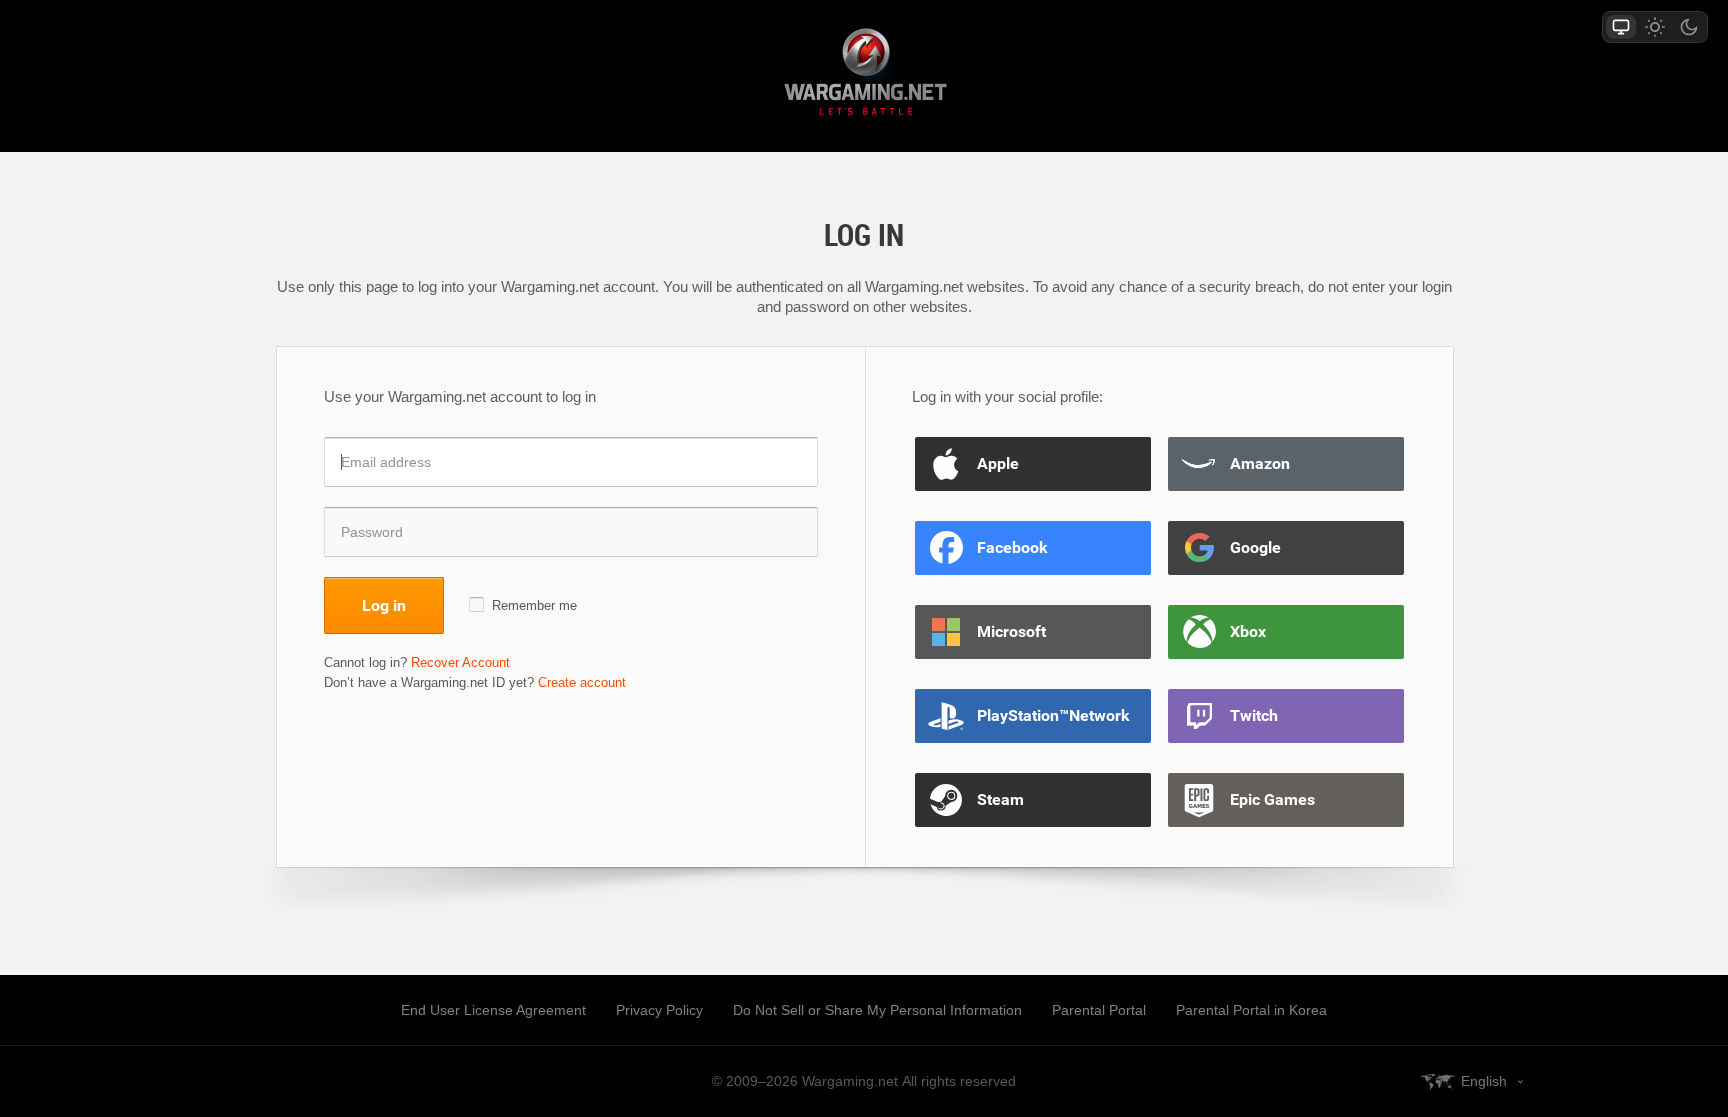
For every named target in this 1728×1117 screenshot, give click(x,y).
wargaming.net (864, 75)
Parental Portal (1099, 1010)
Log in (384, 605)
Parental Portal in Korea (1251, 1010)
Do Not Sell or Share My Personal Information (877, 1010)
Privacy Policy (659, 1010)
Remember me (534, 605)
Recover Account (460, 662)
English (1484, 1081)
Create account (582, 682)
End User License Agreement (493, 1010)
